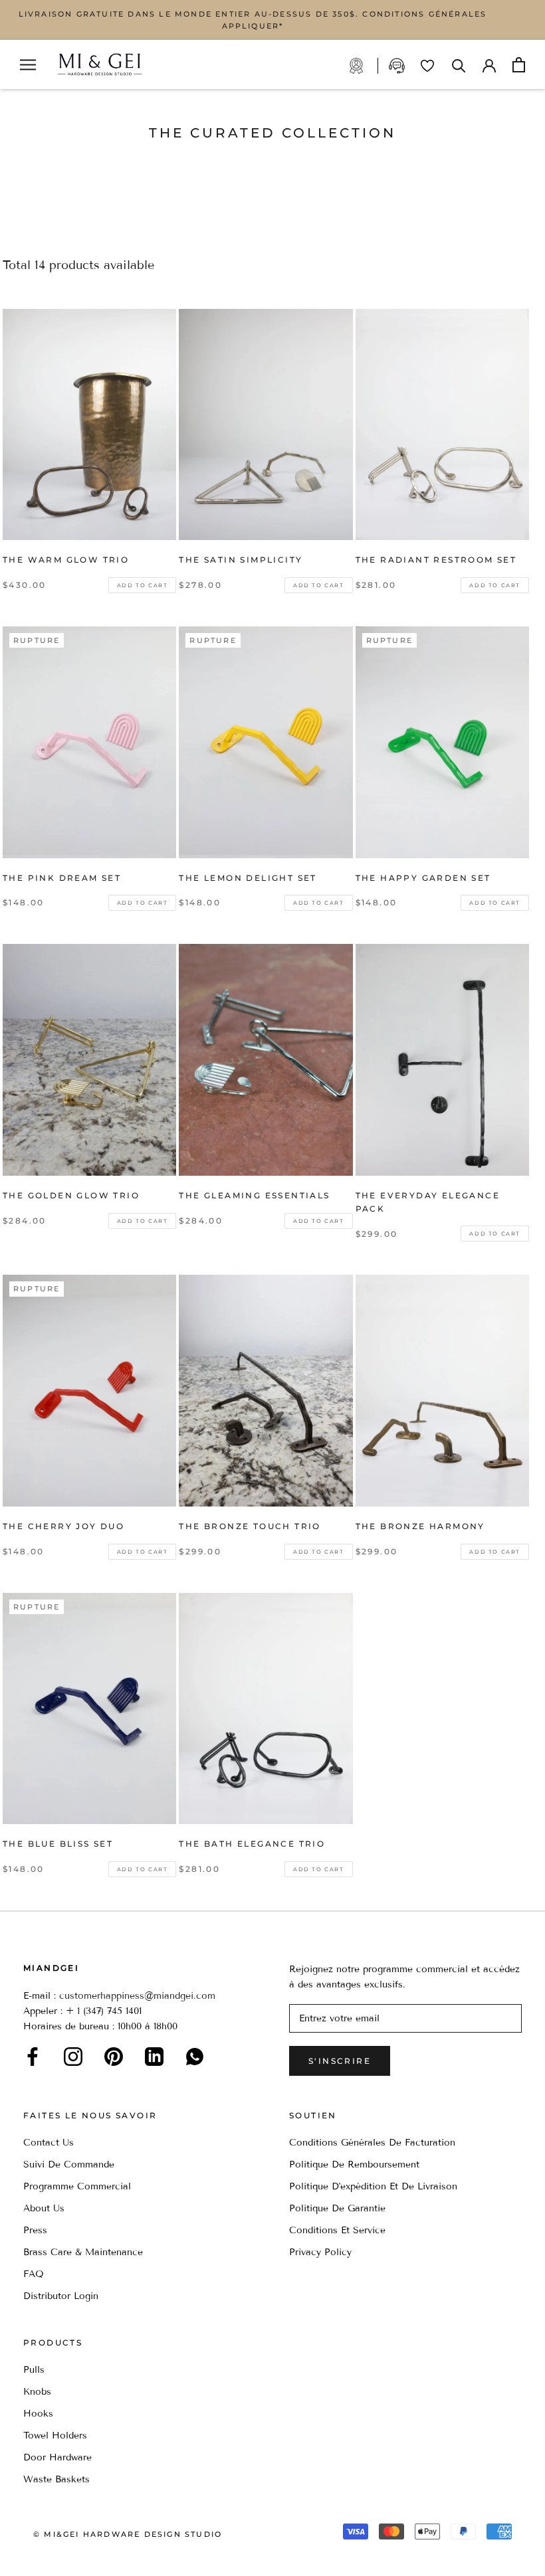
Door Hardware (57, 2457)
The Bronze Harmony (420, 1526)
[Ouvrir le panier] (519, 65)
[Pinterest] (114, 2057)
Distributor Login (61, 2296)
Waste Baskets (56, 2479)
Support (398, 66)
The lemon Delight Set (248, 878)
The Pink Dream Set (62, 878)
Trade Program (363, 66)
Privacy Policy (320, 2252)
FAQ (34, 2274)
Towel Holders (55, 2436)
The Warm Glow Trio (66, 560)
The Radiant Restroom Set (436, 560)
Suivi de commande (69, 2164)
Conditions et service (337, 2230)
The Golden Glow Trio (71, 1195)
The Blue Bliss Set (58, 1844)
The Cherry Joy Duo (63, 1526)
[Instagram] (73, 2057)
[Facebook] (33, 2057)
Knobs (37, 2392)
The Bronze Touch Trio (250, 1526)
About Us (44, 2208)
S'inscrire (340, 2061)
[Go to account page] (489, 64)
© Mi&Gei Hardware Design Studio (128, 2534)
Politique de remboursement (354, 2164)
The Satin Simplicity (241, 560)
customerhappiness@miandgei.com (137, 1996)
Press (35, 2230)
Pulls (34, 2370)
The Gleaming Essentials (254, 1195)
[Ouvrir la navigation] (28, 65)
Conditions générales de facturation (372, 2143)
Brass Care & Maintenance (83, 2252)
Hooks (38, 2414)
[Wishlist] (427, 66)
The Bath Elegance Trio (252, 1844)
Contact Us (49, 2143)
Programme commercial (77, 2186)
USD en (55, 2555)
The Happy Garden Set (423, 878)
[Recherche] (459, 65)
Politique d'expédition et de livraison (373, 2186)
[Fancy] (195, 2057)
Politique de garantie (337, 2208)
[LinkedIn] (154, 2057)
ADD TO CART (143, 585)
